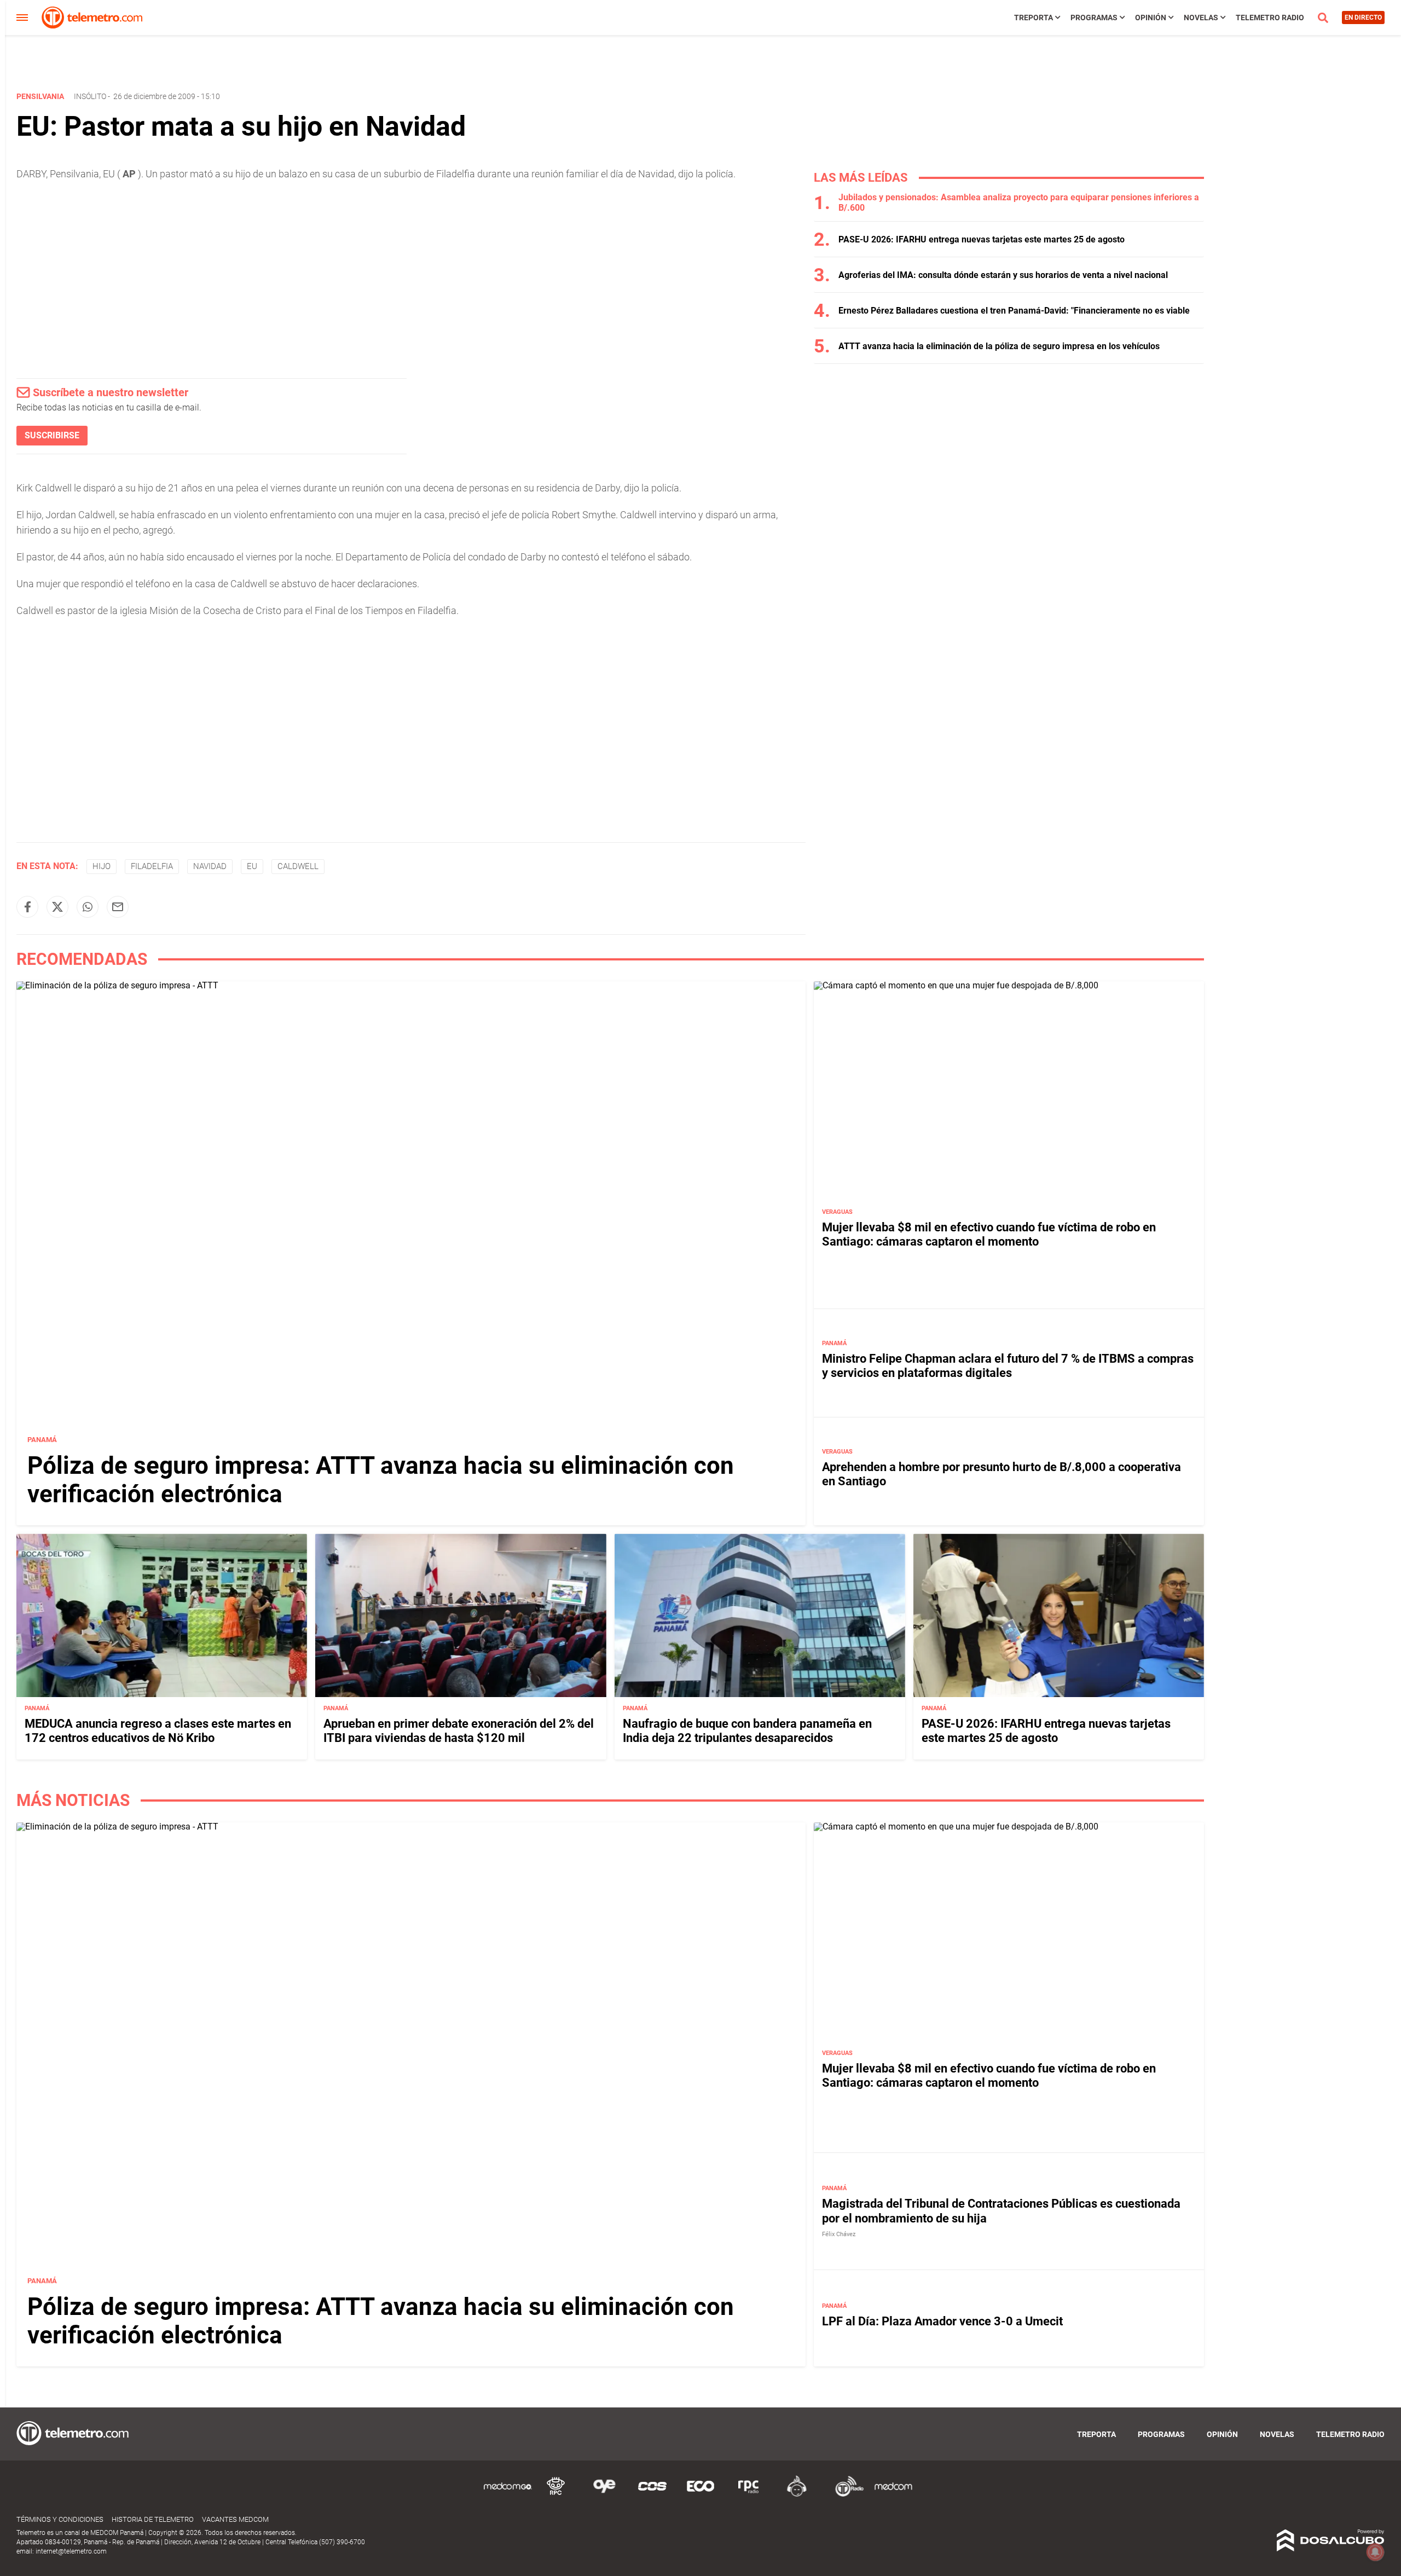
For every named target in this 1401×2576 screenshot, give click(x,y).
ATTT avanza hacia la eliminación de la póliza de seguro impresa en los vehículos (999, 346)
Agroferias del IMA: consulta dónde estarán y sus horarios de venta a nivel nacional (1003, 275)
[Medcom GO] (508, 2495)
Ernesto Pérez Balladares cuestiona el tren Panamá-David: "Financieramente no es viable (1014, 311)
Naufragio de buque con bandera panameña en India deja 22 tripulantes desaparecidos (747, 1731)
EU (252, 866)
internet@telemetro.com (71, 2551)
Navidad (210, 866)
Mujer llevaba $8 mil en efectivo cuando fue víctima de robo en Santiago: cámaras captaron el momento (989, 1234)
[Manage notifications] (1375, 2552)
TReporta (1034, 18)
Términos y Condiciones (60, 2519)
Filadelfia (152, 866)
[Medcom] (893, 2495)
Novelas (1201, 18)
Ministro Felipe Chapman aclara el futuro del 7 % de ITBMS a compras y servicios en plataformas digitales (1008, 1366)
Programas (1094, 18)
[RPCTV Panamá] (556, 2495)
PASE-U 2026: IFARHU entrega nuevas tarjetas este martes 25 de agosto (982, 239)
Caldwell (298, 866)
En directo (1363, 18)
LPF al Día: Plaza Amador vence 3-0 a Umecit (942, 2321)
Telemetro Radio (1270, 18)
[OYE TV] (604, 2495)
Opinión (1151, 18)
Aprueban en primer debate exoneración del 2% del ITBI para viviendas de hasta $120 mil (459, 1731)
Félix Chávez (839, 2234)
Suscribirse (52, 435)
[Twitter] (57, 907)
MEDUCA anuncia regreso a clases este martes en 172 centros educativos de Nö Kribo (158, 1731)
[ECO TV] (700, 2495)
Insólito (90, 96)
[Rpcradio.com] (749, 2495)
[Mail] (118, 907)
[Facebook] (27, 907)
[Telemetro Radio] (845, 2495)
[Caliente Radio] (797, 2495)
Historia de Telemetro (153, 2519)
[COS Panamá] (652, 2495)
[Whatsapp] (88, 907)
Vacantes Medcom (235, 2519)
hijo (102, 866)
